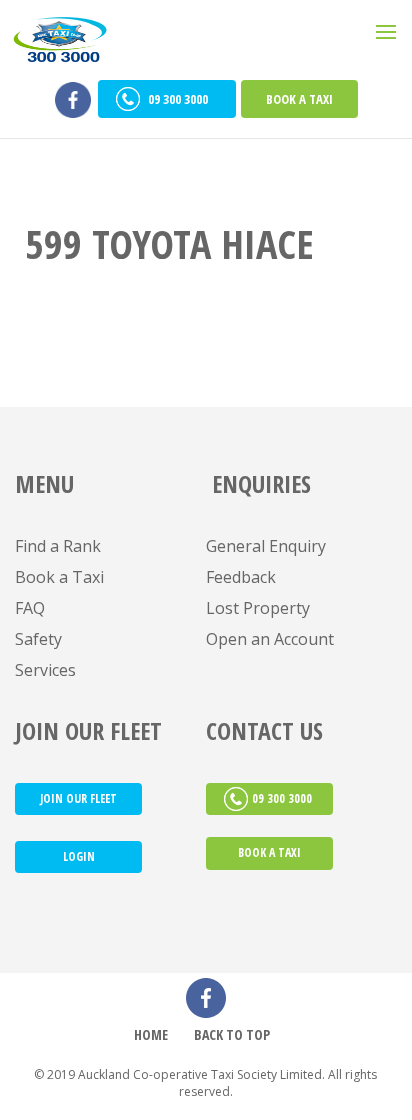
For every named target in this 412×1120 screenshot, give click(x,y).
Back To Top (232, 1034)
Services (45, 670)
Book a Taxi (299, 99)
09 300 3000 (179, 99)
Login (79, 856)
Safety (38, 639)
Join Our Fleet (78, 798)
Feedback (241, 577)
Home (151, 1034)
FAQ (30, 608)
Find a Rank (58, 546)
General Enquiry (266, 546)
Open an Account (270, 639)
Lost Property (258, 608)
